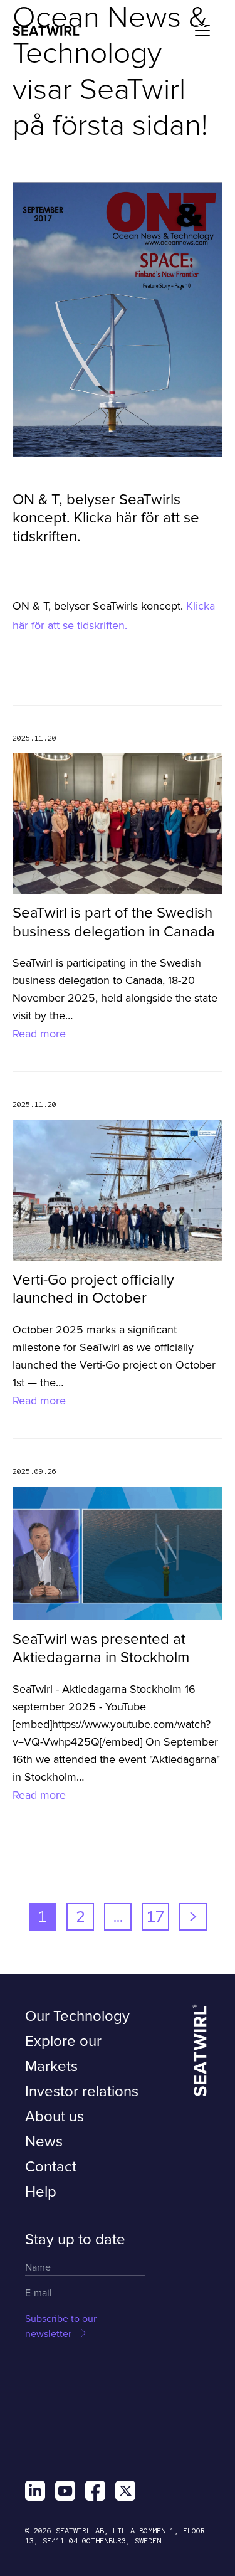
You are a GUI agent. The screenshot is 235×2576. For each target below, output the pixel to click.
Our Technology (77, 2016)
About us (55, 2117)
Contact (51, 2167)
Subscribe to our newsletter (61, 2326)
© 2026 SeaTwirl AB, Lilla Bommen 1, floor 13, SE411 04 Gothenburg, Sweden (115, 2536)
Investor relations (82, 2091)
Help (41, 2192)
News (44, 2142)
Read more (39, 1034)
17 (155, 1916)
